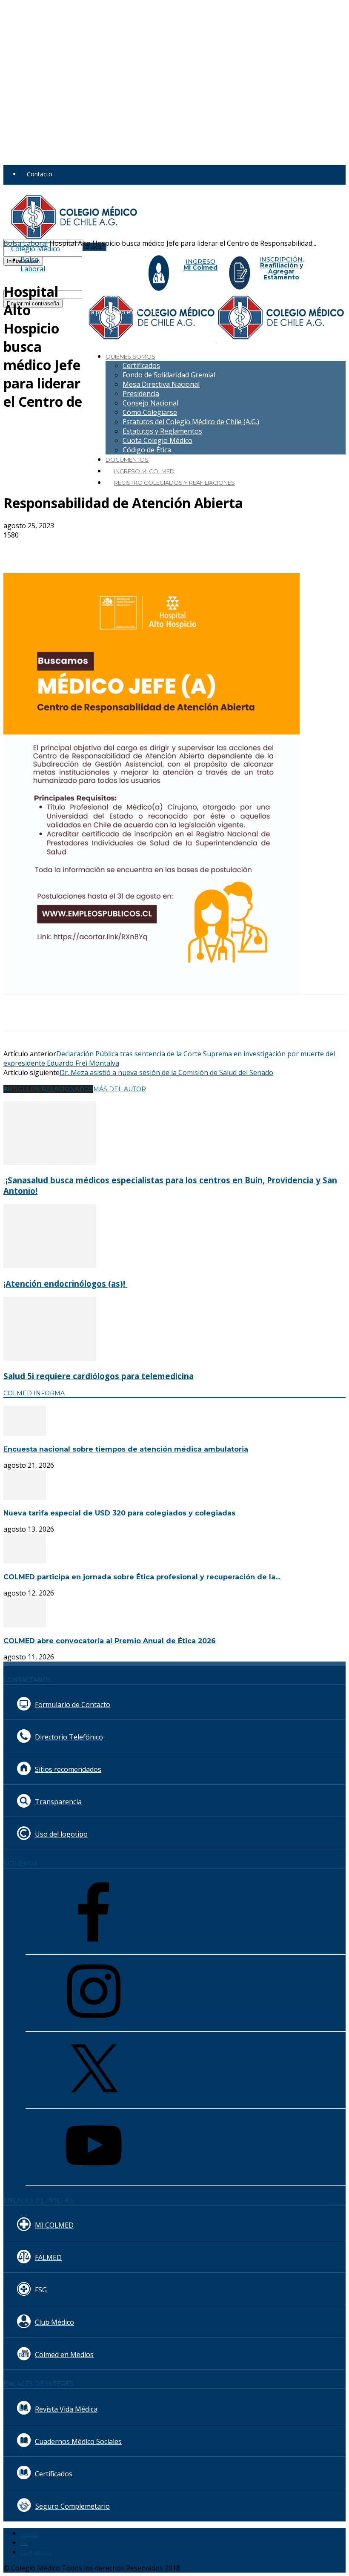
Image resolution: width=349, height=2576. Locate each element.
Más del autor (120, 1089)
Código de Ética (147, 450)
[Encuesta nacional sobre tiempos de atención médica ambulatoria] (25, 1433)
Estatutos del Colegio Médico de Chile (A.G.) (191, 422)
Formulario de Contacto (73, 1705)
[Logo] (153, 340)
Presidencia (141, 394)
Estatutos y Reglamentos (162, 431)
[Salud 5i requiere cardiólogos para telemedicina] (50, 1358)
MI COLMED (54, 2225)
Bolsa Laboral (33, 264)
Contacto (40, 174)
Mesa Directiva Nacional (161, 384)
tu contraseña (101, 252)
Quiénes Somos (130, 356)
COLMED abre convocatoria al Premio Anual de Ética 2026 (110, 1641)
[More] (204, 549)
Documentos (127, 460)
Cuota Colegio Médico (157, 440)
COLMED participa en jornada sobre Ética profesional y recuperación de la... (142, 1577)
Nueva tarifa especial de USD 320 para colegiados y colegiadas (119, 1513)
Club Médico (54, 2322)
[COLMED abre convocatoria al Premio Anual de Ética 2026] (25, 1625)
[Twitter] (112, 549)
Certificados (141, 365)
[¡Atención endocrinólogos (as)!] (50, 1265)
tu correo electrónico (111, 294)
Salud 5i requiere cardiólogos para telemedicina (99, 1376)
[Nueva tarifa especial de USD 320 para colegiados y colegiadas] (25, 1497)
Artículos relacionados (48, 1089)
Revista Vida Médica (66, 2409)
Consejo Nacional (150, 403)
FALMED (48, 2257)
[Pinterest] (143, 549)
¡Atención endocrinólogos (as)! (65, 1284)
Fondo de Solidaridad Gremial (169, 375)
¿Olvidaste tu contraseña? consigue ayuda (61, 270)
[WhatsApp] (173, 549)
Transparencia (58, 1802)
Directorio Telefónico (69, 1737)
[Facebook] (81, 549)
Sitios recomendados (68, 1769)
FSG (41, 2290)
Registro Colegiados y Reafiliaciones (174, 483)
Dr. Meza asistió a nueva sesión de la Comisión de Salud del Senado (166, 1072)
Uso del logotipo (61, 1834)
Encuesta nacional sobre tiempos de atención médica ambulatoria (126, 1449)
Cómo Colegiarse (150, 412)
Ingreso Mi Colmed (144, 471)
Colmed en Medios (64, 2355)
